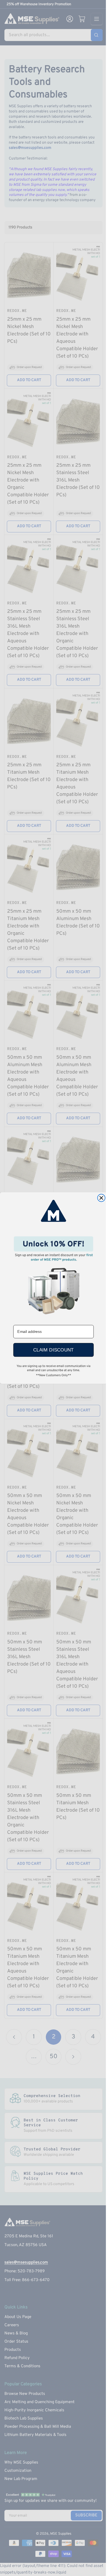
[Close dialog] (101, 1198)
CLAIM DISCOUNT (53, 1350)
